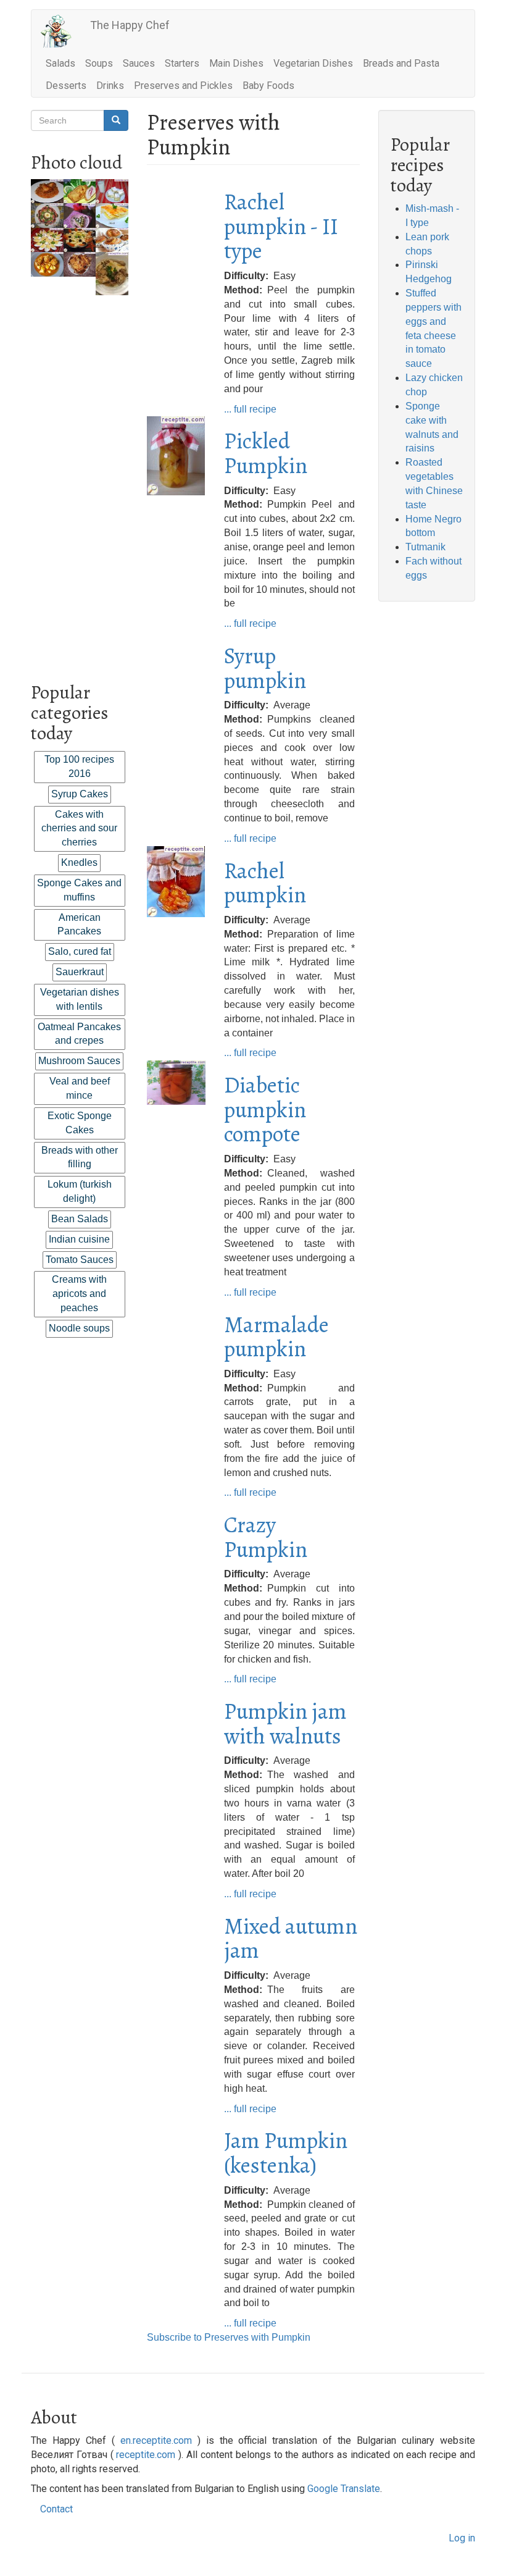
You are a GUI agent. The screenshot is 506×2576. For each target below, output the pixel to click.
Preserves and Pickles (183, 86)
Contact (56, 2509)
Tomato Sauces (80, 1260)
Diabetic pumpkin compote (265, 1109)
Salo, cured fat (80, 951)
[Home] (61, 31)
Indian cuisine (79, 1239)
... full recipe (250, 409)
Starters (182, 63)
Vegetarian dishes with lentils (80, 999)
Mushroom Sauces (79, 1061)
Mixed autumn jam (291, 1938)
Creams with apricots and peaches (79, 1294)
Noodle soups (79, 1328)
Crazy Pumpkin (266, 1537)
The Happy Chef (130, 25)
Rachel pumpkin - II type (281, 226)
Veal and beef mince (80, 1088)
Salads (60, 63)
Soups (99, 63)
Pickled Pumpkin (266, 453)
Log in (462, 2538)
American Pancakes (79, 925)
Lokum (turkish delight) (80, 1191)
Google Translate (344, 2489)
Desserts (66, 86)
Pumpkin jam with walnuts (285, 1723)
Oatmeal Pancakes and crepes (79, 1034)
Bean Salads (80, 1219)
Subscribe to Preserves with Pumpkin (229, 2337)
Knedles (79, 862)
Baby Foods (268, 86)
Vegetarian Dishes (313, 63)
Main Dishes (236, 63)
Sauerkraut (80, 972)
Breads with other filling (80, 1157)
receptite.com (146, 2455)
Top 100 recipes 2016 (79, 766)
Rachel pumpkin (265, 883)
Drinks (110, 86)
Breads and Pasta (401, 63)
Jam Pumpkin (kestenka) (286, 2153)
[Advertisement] (80, 480)
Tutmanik (425, 547)
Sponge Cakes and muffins (79, 890)
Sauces (139, 63)
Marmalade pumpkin (276, 1337)
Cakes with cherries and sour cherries (79, 829)
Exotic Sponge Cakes (80, 1123)
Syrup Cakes (80, 794)
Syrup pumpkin (265, 668)
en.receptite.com (156, 2440)
